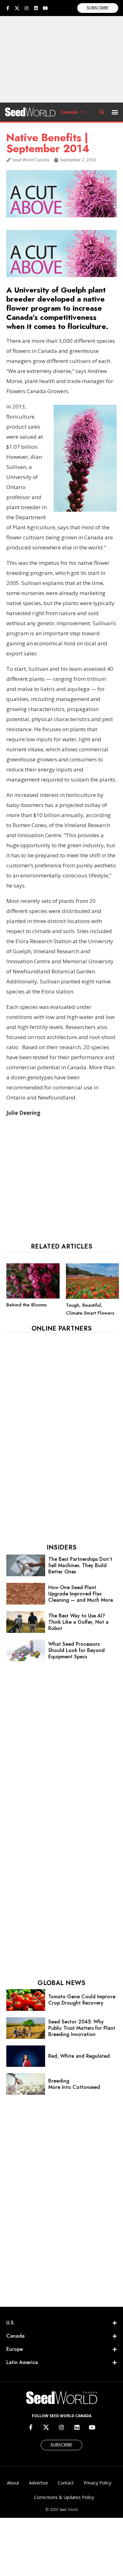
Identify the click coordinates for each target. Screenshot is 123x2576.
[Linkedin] (36, 8)
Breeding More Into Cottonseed (74, 2084)
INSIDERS (61, 1547)
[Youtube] (45, 8)
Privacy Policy (97, 2483)
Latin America (22, 2362)
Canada (69, 112)
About (13, 2483)
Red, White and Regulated (79, 2056)
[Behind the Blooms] (33, 1297)
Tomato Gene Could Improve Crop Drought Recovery (82, 2000)
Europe (15, 2349)
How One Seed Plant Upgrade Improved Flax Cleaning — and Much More (81, 1594)
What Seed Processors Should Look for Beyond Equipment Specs (76, 1650)
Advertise (38, 2483)
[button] (115, 112)
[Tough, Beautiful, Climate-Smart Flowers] (93, 1297)
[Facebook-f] (8, 8)
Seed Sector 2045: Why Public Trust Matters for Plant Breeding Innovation (82, 2028)
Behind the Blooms (26, 1305)
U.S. (11, 2323)
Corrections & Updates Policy (64, 2497)
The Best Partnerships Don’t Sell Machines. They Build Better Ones (80, 1565)
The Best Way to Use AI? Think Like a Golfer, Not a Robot (78, 1622)
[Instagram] (26, 8)
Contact (66, 2483)
